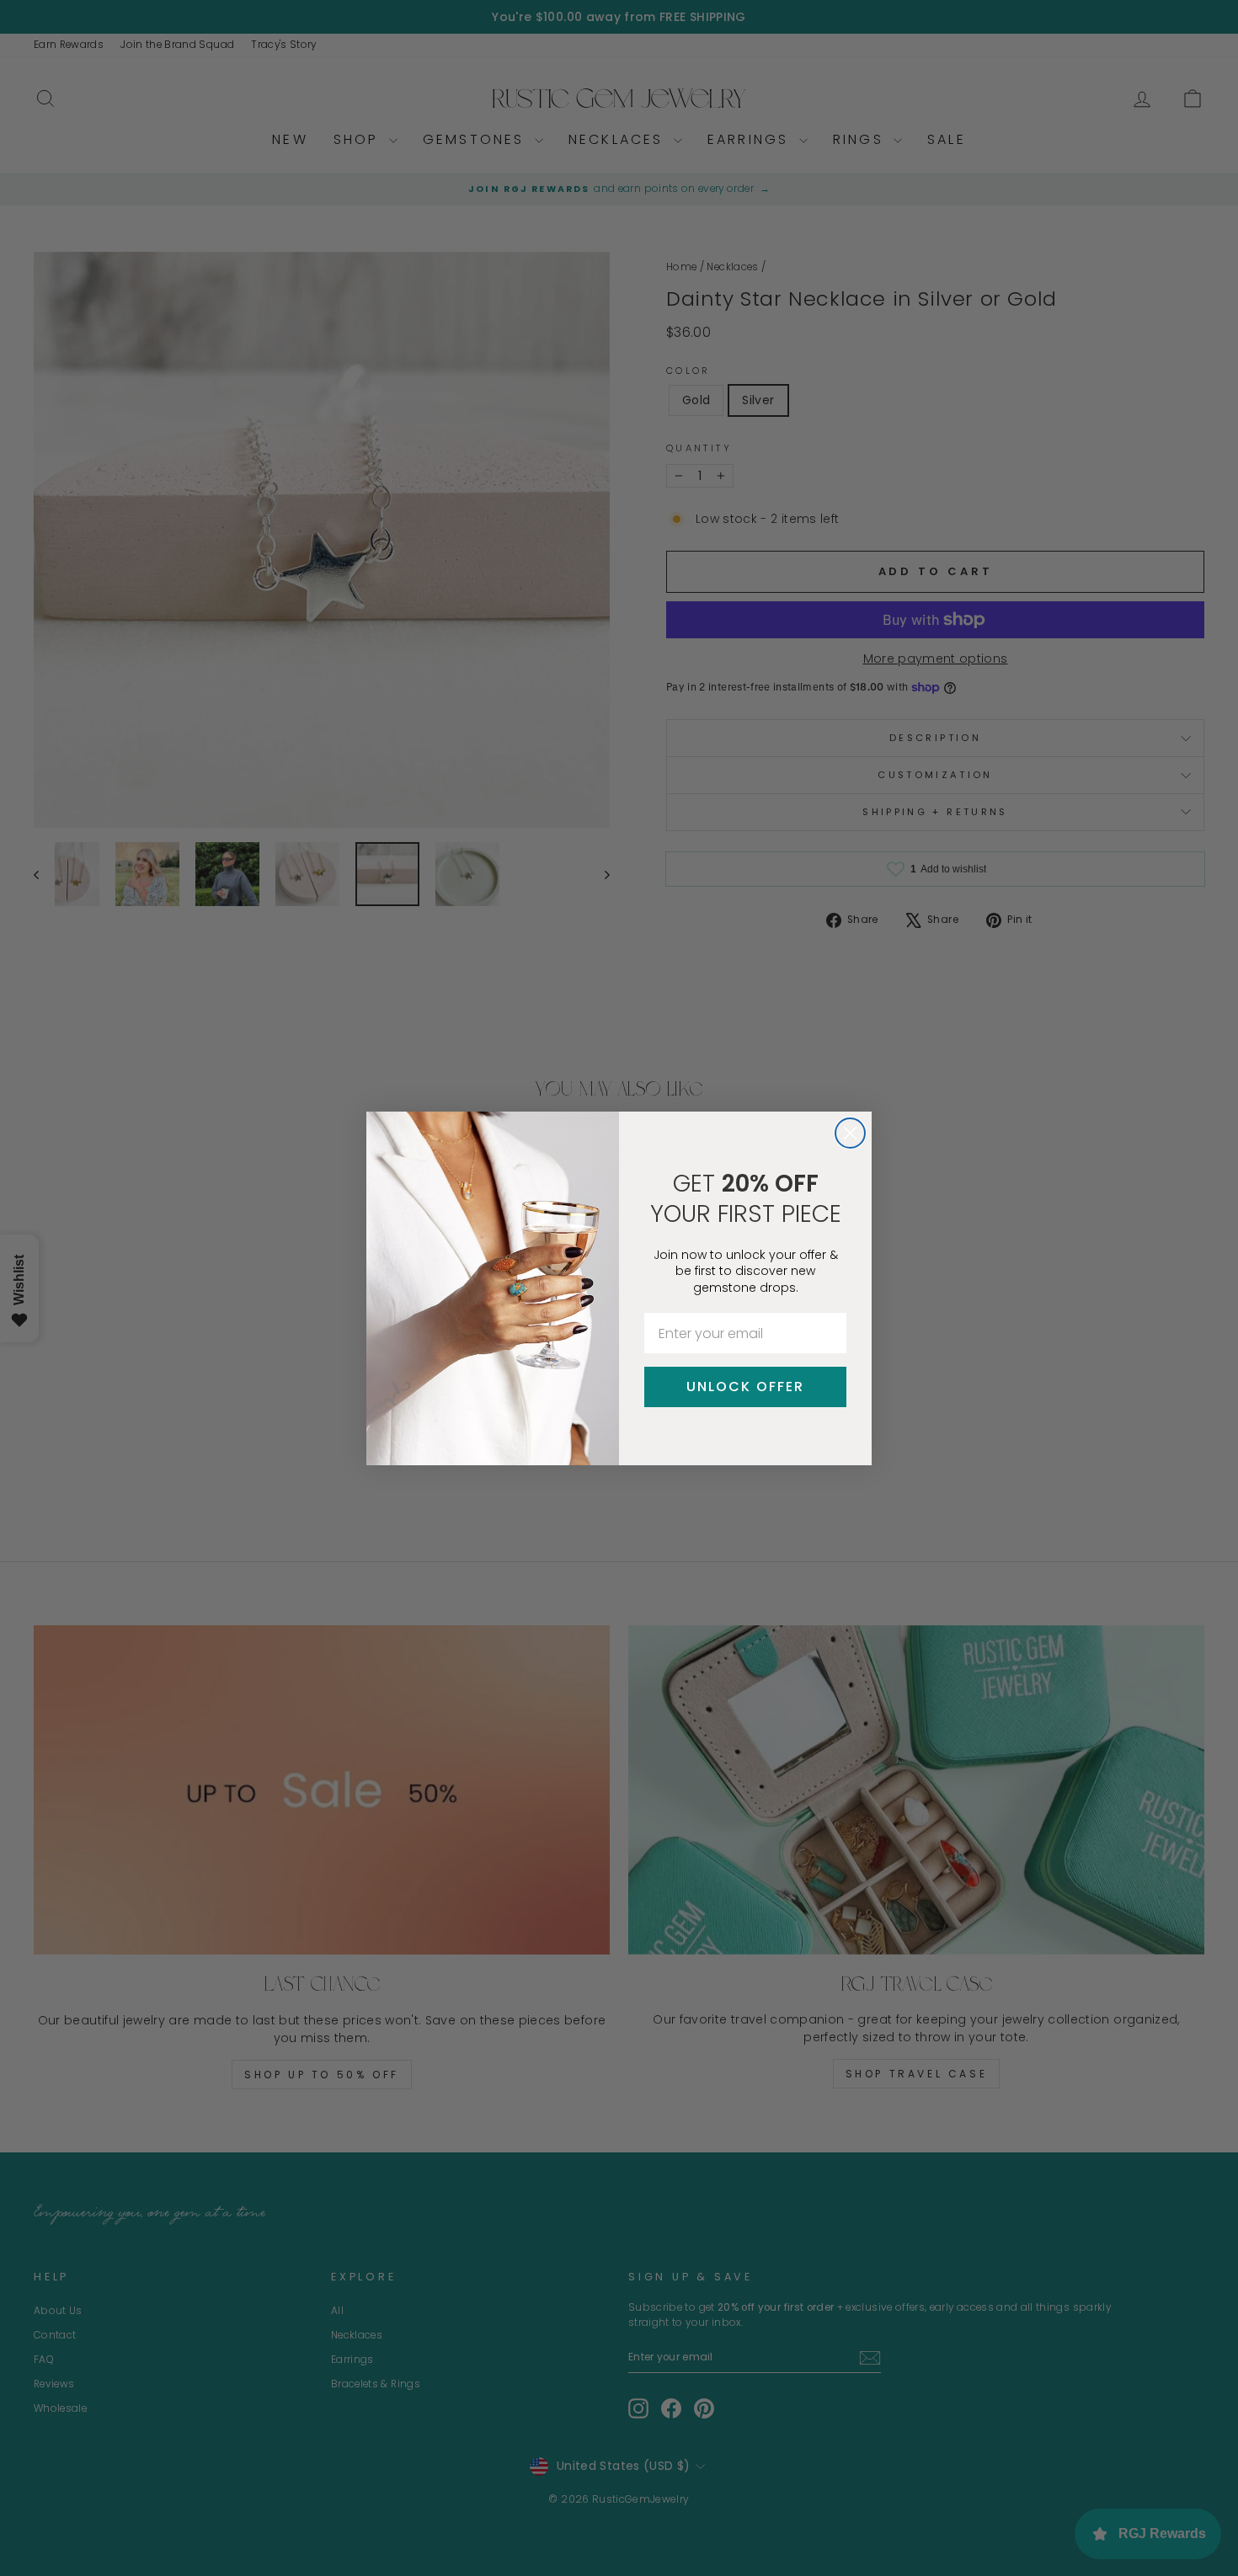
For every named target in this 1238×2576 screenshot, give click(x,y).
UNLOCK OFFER (745, 1387)
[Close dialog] (850, 1133)
